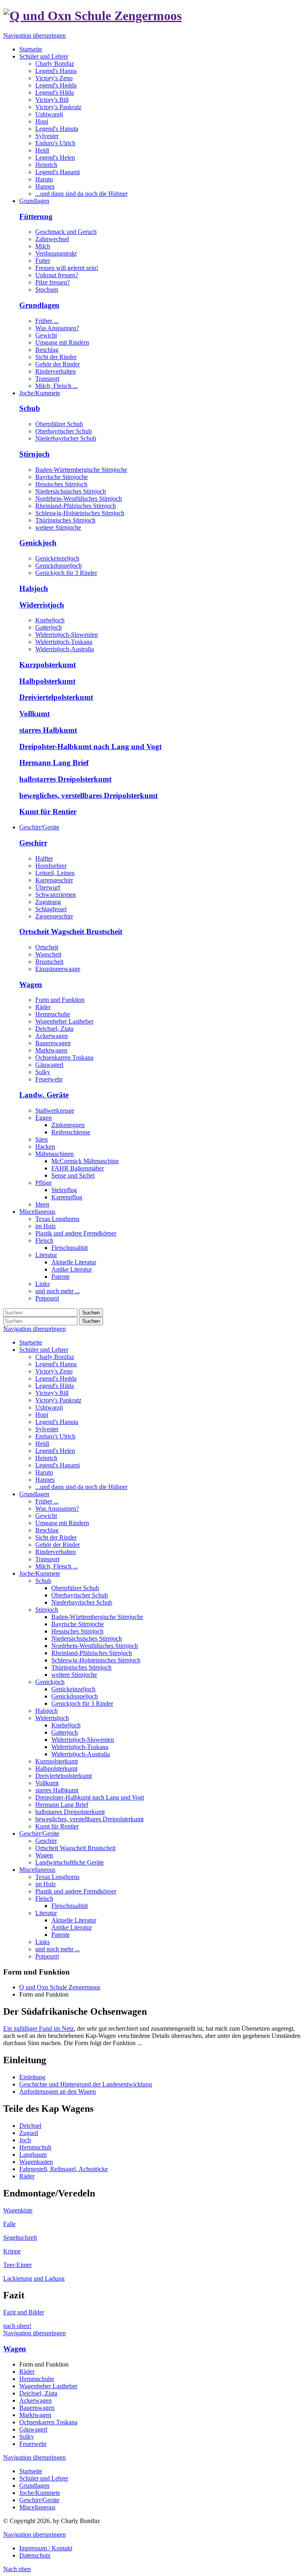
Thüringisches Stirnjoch (65, 520)
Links (43, 1942)
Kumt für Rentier (48, 812)
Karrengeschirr (54, 880)
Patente (61, 1935)
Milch (43, 246)
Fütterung (36, 216)
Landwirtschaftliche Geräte (70, 1862)
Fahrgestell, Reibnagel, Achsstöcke (64, 2169)
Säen (42, 1139)
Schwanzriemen (56, 895)
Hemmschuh (35, 2147)
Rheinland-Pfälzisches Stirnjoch (76, 506)
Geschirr (33, 843)
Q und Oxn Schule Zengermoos (60, 1987)
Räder (43, 1007)
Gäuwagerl (49, 1065)
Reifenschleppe (71, 1132)
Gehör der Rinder (58, 364)
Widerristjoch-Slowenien (67, 635)
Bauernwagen (53, 1043)
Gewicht (46, 335)
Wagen (31, 984)
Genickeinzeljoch (57, 558)
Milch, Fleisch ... (57, 386)
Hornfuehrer (51, 866)
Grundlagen (39, 305)
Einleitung (32, 2077)
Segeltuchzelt (20, 2238)
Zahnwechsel (52, 239)
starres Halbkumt (48, 730)
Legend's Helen (55, 1451)
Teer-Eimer (17, 2265)
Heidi (42, 1443)
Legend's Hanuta (57, 1422)
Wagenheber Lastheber (64, 1021)
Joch (25, 2140)
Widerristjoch (42, 605)
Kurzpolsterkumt (48, 665)
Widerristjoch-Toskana (64, 642)
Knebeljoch (50, 620)
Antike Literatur (72, 1927)
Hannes (45, 1480)
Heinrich (46, 1458)
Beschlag (47, 350)
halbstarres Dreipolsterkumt (65, 779)
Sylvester (47, 1429)
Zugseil (29, 2133)
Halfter (44, 858)
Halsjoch (34, 588)
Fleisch (44, 1898)
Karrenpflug (67, 1197)
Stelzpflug (64, 1190)
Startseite (31, 1342)
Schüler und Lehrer (44, 1350)
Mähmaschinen (55, 1154)
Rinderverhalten (56, 371)
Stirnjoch (34, 454)
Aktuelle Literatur (74, 1920)
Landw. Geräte (44, 1095)
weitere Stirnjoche (58, 527)
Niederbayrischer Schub (66, 438)
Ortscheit (47, 947)
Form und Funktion (60, 1000)
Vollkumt (34, 714)
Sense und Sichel (73, 1175)
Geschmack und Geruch (66, 232)
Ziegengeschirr (54, 916)
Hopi (42, 1415)
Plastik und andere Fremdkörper (76, 1891)
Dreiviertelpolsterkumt (56, 697)
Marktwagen (51, 1050)
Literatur (46, 1913)
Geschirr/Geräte (39, 1833)
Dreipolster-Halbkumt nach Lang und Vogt (90, 747)
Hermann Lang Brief (54, 763)
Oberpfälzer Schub (59, 424)
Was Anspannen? (57, 328)
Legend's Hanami (58, 1465)
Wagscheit (48, 954)
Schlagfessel (51, 909)
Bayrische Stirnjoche (62, 477)
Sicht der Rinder (56, 357)
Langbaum (33, 2154)
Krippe (12, 2251)
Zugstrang (48, 902)
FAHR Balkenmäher (78, 1168)
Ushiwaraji (49, 1407)
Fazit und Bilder (24, 2312)
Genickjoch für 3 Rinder (66, 573)
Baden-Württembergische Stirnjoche (81, 470)
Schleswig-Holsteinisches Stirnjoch (80, 513)
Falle (9, 2224)
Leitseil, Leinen (55, 873)
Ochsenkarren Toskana (64, 1057)
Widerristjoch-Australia (65, 649)
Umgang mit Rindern (62, 342)
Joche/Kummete (40, 1573)
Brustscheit (49, 962)
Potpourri (47, 1956)
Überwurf (48, 887)
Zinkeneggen (68, 1125)
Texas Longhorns (57, 1877)
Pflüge (44, 1183)
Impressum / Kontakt (46, 2548)
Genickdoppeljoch (59, 566)
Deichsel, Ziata (54, 1029)
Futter (43, 261)
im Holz (46, 1884)
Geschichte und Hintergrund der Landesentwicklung (86, 2084)
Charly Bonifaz (55, 1357)
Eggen (44, 1118)
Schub (30, 408)
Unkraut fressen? (57, 275)
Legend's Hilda (55, 1386)
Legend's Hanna (56, 1364)
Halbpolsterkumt (47, 681)
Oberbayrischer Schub (64, 431)
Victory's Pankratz (58, 1400)
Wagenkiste (18, 2210)
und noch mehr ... (58, 1949)
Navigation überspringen (34, 36)
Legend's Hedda (56, 1378)
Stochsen (47, 289)
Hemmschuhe (53, 1014)
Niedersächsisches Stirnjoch (71, 491)
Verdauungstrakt (56, 253)
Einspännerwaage (58, 969)
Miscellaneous (37, 1870)
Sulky (43, 1072)
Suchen (91, 1313)
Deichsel (30, 2126)
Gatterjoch (49, 627)
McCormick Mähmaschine (85, 1161)
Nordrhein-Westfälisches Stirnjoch (79, 499)
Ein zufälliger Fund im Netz (38, 2028)
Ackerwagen (52, 1036)
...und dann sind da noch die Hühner (81, 1487)
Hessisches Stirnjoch (61, 484)
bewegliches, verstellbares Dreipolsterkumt (88, 795)
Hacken (45, 1147)
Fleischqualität (70, 1906)
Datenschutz (35, 2555)
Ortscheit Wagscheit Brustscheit (71, 931)
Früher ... (47, 321)
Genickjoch (38, 543)
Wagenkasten (36, 2162)
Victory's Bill (52, 1393)
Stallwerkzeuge (55, 1110)
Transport (47, 379)
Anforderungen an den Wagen (58, 2091)
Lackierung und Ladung (34, 2278)
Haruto (44, 1472)
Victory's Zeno (54, 1371)
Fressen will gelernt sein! (67, 268)
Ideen (42, 1204)
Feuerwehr (49, 1079)
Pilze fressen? (53, 282)
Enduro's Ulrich (55, 1436)
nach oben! (17, 2326)
